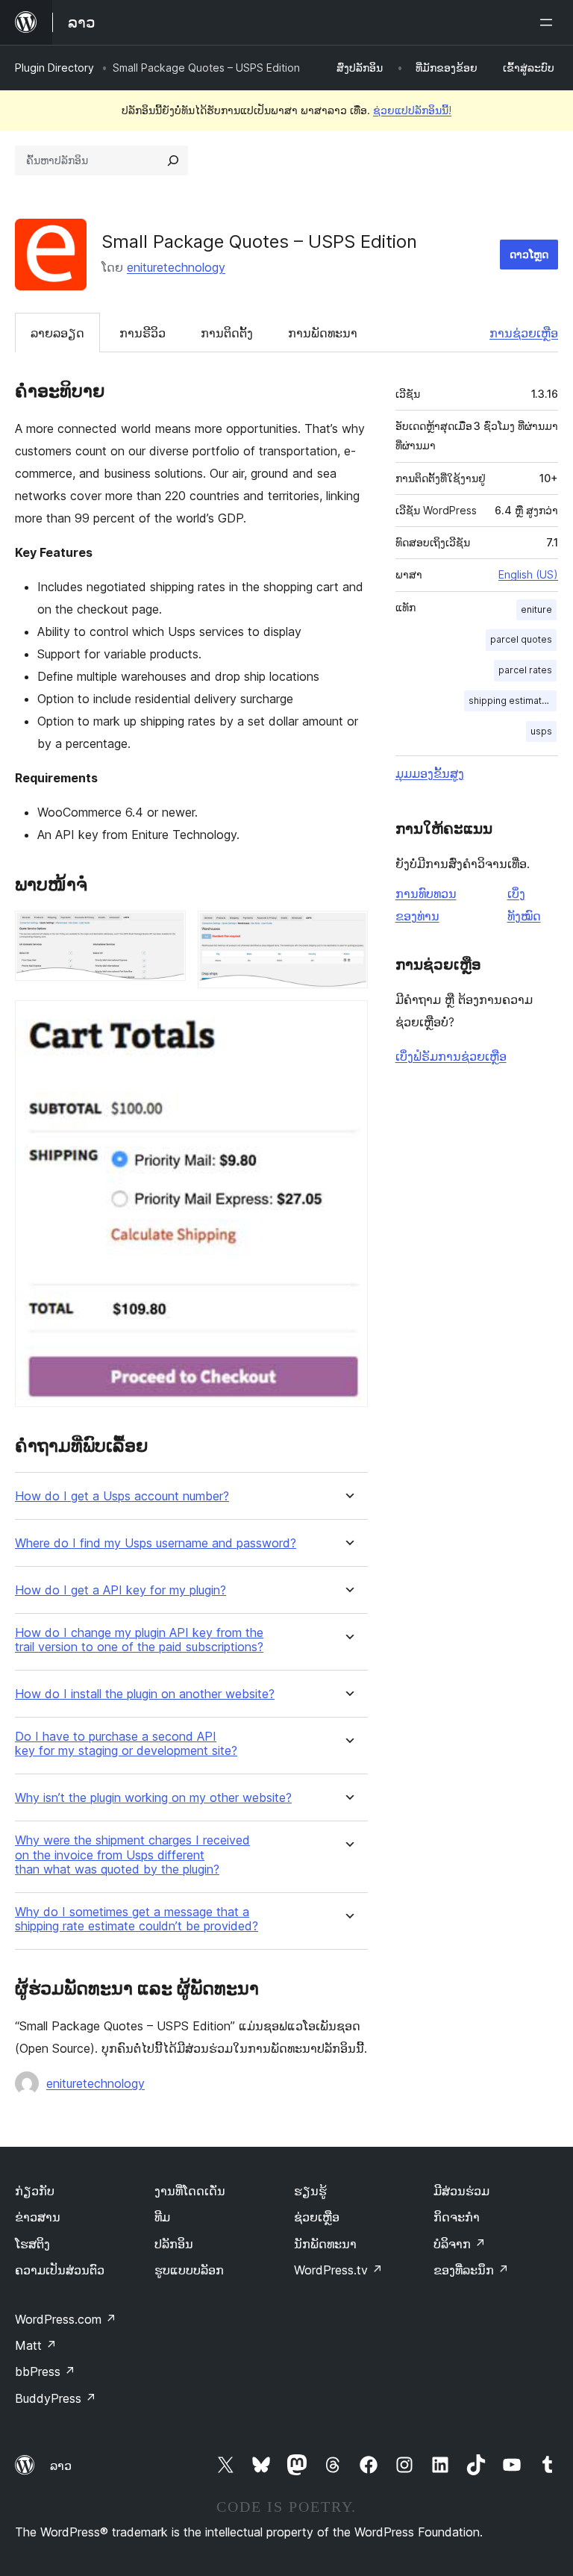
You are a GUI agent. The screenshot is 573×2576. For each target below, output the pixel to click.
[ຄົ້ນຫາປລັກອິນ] (173, 160)
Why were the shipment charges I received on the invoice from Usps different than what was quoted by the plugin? (132, 1855)
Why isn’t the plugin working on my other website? (153, 1798)
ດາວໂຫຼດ (529, 254)
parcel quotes (521, 639)
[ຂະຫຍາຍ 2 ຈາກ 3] (348, 931)
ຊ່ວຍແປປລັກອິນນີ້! (412, 110)
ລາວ (61, 2466)
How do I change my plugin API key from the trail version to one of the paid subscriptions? (139, 1640)
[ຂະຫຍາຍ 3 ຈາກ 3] (348, 1020)
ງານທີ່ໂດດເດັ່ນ (190, 2191)
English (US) (528, 574)
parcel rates (525, 670)
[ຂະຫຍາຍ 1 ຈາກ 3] (166, 931)
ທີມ (162, 2217)
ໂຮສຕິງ (32, 2244)
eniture (536, 609)
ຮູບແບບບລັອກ (189, 2270)
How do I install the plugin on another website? (145, 1694)
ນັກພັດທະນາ (325, 2244)
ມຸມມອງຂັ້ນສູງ (430, 773)
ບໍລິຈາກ (460, 2244)
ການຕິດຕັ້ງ (227, 333)
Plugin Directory (54, 68)
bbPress (45, 2371)
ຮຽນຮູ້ (310, 2191)
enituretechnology (176, 267)
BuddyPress (56, 2398)
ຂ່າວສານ (38, 2217)
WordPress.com (66, 2319)
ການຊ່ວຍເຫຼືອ (524, 333)
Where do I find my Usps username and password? (156, 1543)
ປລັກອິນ (174, 2244)
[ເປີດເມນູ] (549, 22)
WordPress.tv (338, 2270)
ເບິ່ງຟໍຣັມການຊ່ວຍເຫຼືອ (451, 1056)
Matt (36, 2345)
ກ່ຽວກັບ (35, 2191)
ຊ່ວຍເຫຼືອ (317, 2217)
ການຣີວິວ (143, 333)
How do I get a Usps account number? (122, 1496)
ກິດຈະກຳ (457, 2217)
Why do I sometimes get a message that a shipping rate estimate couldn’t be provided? (137, 1919)
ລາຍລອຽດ (57, 333)
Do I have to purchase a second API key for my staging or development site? (126, 1744)
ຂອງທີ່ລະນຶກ (471, 2270)
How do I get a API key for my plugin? (120, 1590)
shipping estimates (511, 701)
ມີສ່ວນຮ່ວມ (461, 2191)
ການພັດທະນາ (323, 333)
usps (541, 731)
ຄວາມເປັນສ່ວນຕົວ (60, 2270)
